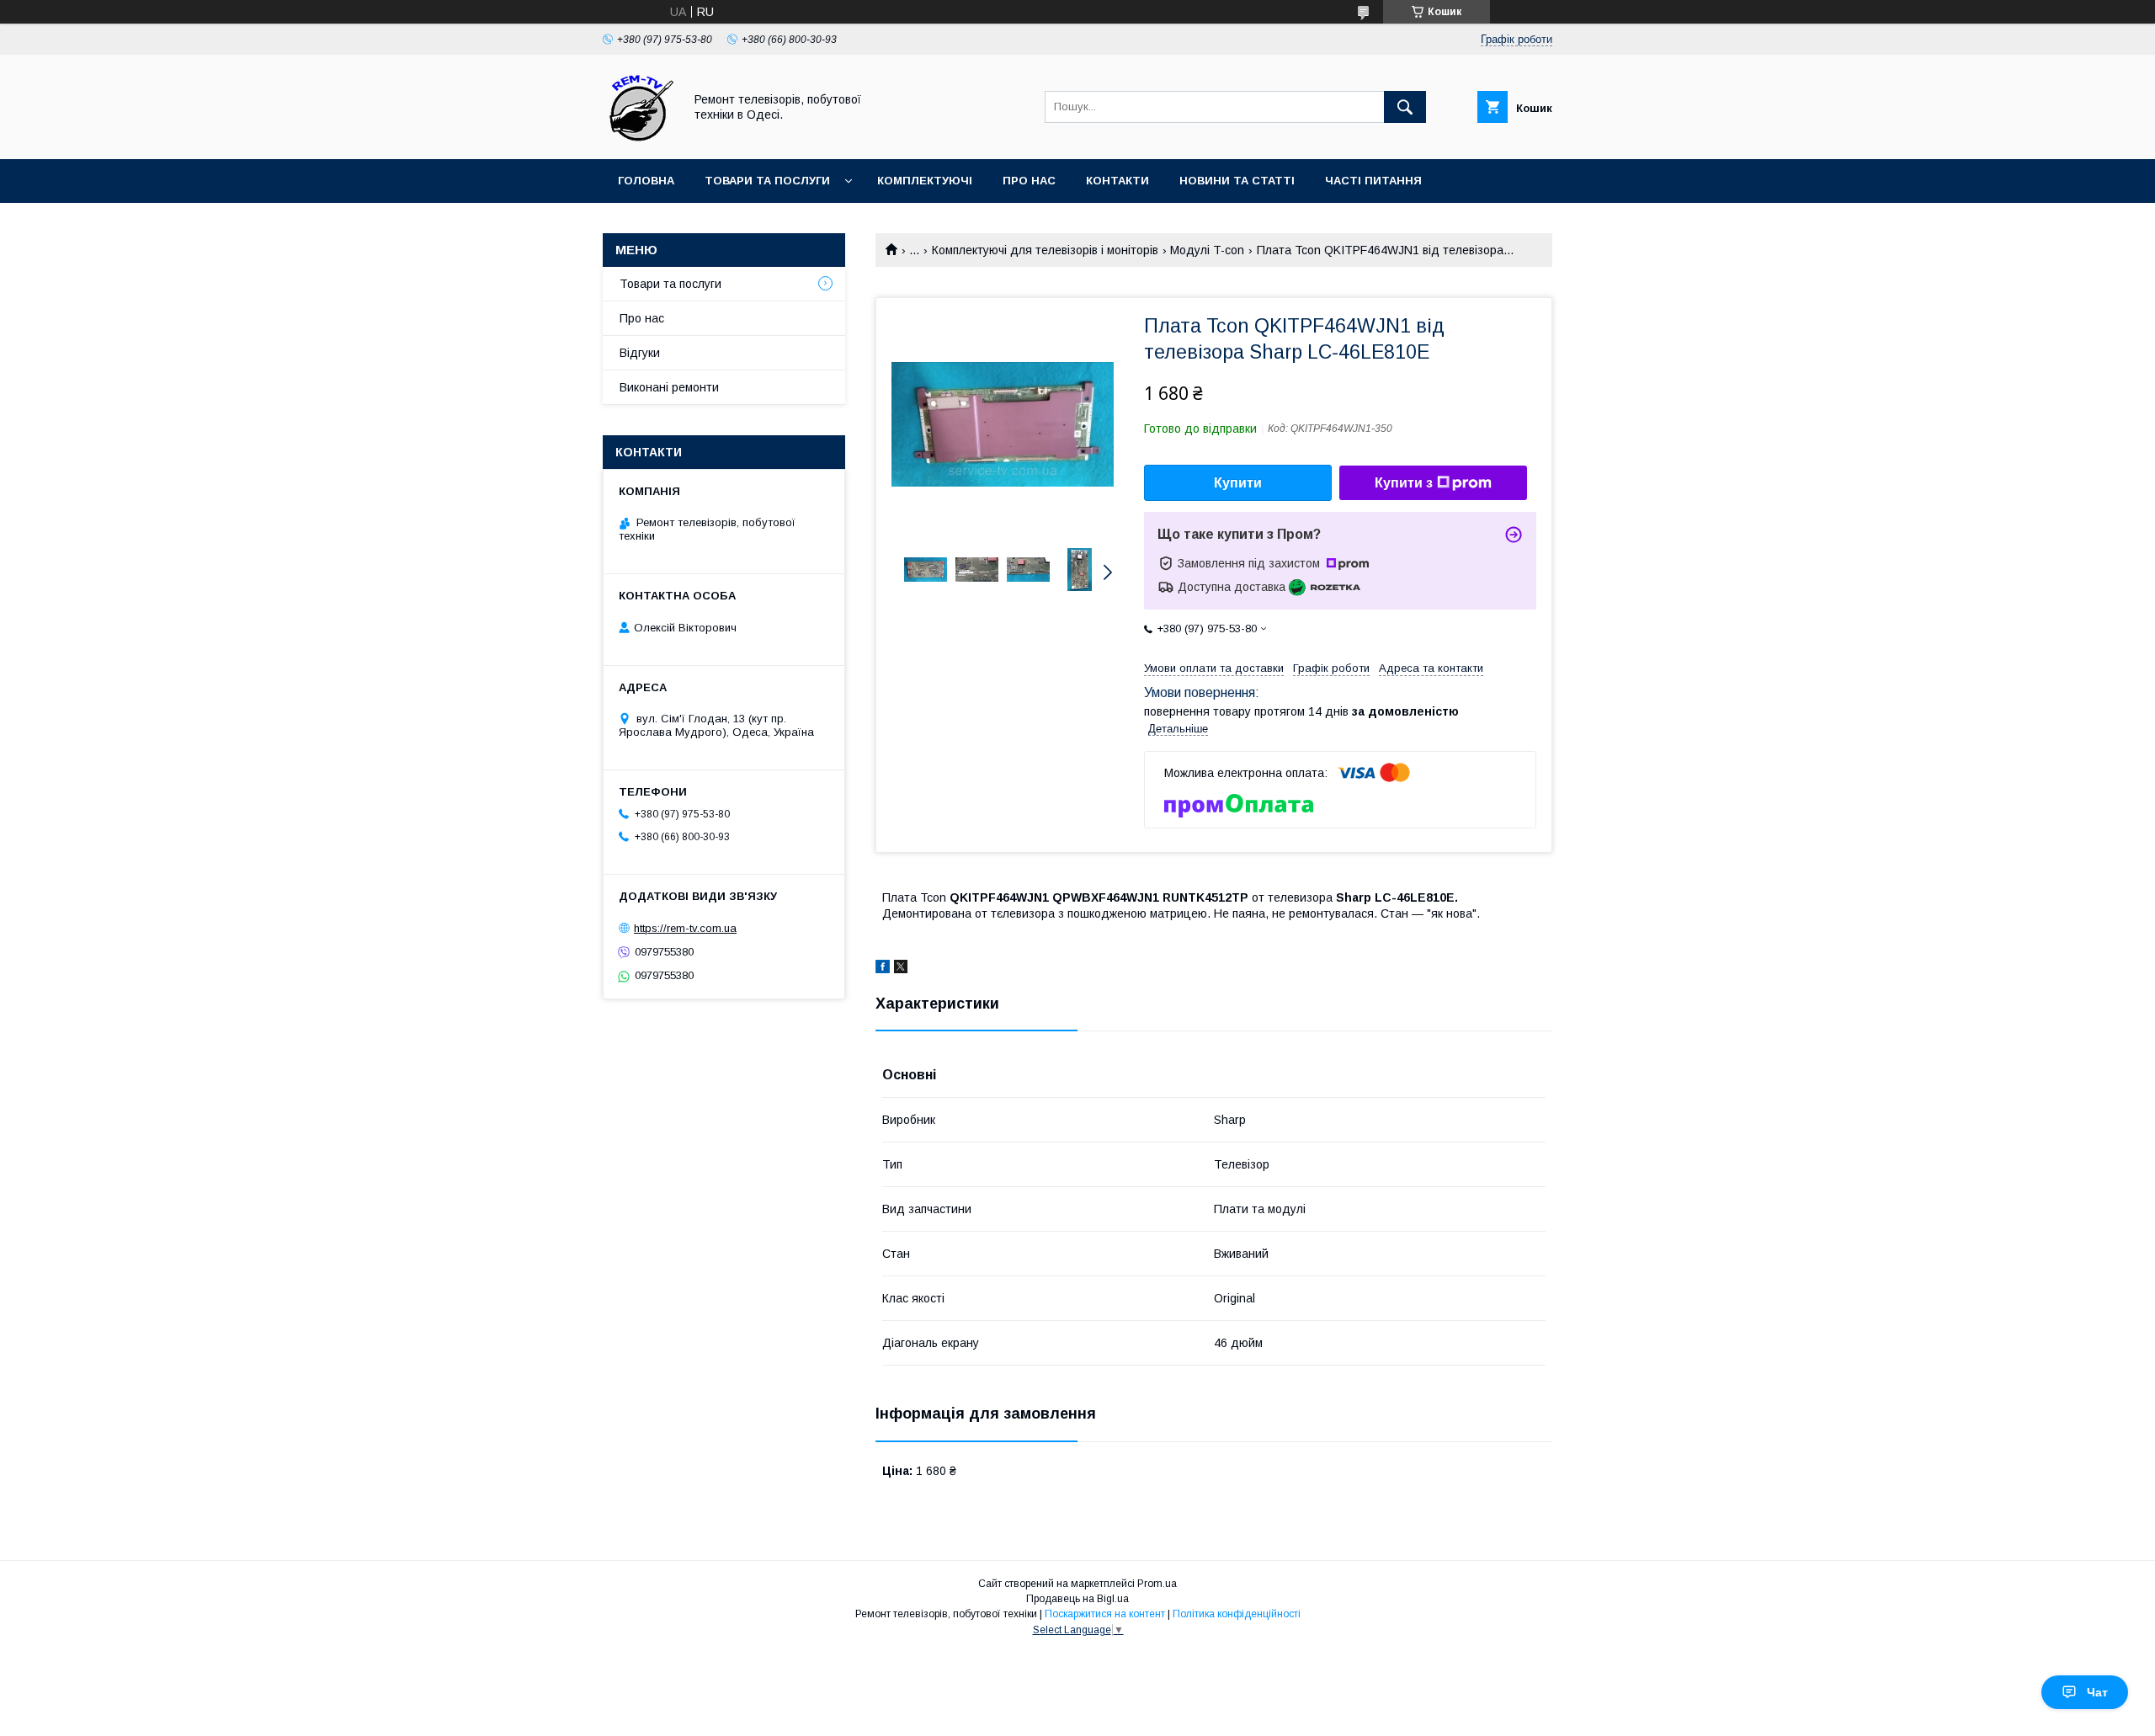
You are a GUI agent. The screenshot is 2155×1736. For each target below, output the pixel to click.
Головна (646, 181)
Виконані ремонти (669, 387)
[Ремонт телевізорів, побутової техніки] (639, 137)
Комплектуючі (925, 181)
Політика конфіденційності (1237, 1614)
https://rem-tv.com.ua (685, 928)
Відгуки (640, 353)
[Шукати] (1405, 107)
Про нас (1029, 181)
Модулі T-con (1207, 250)
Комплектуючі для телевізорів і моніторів (1045, 250)
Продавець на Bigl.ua (1077, 1599)
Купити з (1404, 483)
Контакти (1117, 181)
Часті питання (1373, 181)
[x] (901, 969)
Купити (1238, 483)
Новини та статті (1237, 181)
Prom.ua (1157, 1584)
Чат (2097, 1692)
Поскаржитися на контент (1105, 1614)
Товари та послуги (767, 181)
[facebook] (883, 969)
